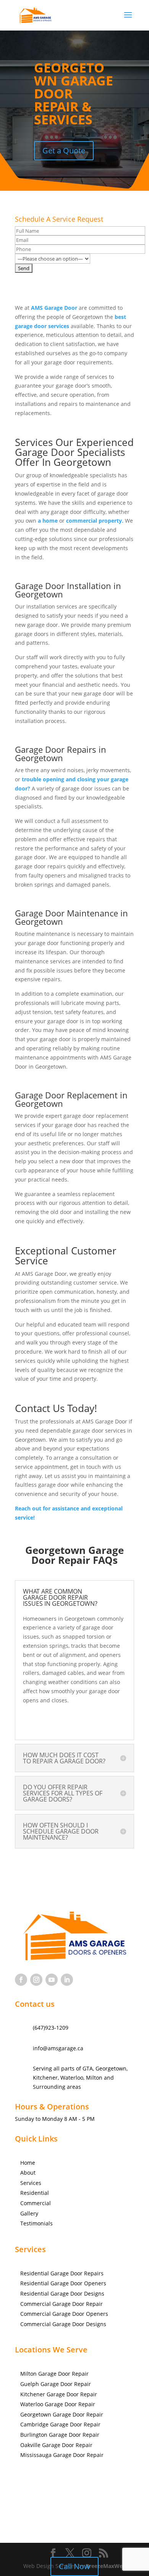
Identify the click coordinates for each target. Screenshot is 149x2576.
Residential (35, 2193)
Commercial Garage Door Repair (62, 2304)
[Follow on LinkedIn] (67, 1980)
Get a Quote (64, 151)
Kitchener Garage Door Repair (59, 2394)
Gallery (29, 2213)
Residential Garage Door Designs (62, 2293)
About (28, 2173)
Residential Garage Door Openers (63, 2283)
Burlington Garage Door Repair (60, 2435)
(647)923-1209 (51, 2028)
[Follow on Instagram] (36, 1980)
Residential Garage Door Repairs (62, 2273)
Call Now (74, 2566)
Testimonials (36, 2223)
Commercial (36, 2203)
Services (31, 2183)
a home (48, 521)
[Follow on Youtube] (52, 1980)
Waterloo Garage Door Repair (58, 2404)
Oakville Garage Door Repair (56, 2445)
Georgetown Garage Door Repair (62, 2414)
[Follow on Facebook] (21, 1980)
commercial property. (95, 521)
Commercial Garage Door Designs (63, 2324)
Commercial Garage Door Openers (64, 2314)
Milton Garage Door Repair (54, 2374)
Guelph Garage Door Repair (56, 2384)
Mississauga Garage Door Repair (62, 2455)
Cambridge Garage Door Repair (60, 2424)
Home (28, 2163)
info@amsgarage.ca (58, 2048)
